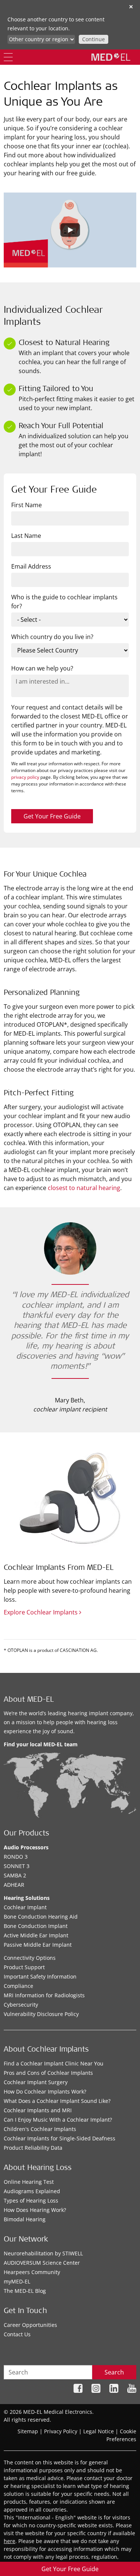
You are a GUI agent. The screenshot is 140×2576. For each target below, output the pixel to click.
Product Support (24, 1967)
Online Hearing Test (29, 2182)
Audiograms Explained (32, 2191)
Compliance (18, 1986)
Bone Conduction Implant (36, 1926)
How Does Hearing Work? (35, 2210)
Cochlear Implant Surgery (36, 2082)
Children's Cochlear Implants (40, 2129)
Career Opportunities (30, 2325)
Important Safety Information (40, 1976)
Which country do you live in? (52, 637)
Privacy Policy (61, 2431)
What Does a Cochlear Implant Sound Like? (57, 2101)
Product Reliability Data (33, 2148)
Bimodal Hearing (25, 2219)
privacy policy (25, 777)
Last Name (26, 536)
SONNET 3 (17, 1866)
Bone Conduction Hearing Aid (41, 1917)
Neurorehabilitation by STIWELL (43, 2253)
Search (114, 2372)
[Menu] (8, 57)
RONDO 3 (16, 1857)
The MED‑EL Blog (25, 2291)
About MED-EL (29, 1700)
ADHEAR (14, 1885)
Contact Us (17, 2334)
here (10, 2541)
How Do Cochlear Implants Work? (45, 2091)
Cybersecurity (21, 2005)
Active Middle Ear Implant (36, 1935)
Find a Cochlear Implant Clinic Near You (54, 2063)
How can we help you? (42, 668)
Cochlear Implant (25, 1907)
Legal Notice (99, 2431)
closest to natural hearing (84, 1188)
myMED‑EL (17, 2281)
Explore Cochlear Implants (41, 1612)
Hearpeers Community (32, 2272)
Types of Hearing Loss (31, 2200)
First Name (27, 505)
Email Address (31, 566)
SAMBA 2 (15, 1875)
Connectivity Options (30, 1958)
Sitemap (28, 2431)
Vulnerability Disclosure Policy (41, 2014)
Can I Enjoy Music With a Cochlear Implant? (58, 2120)
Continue (94, 39)
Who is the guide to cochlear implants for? (64, 602)
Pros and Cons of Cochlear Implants (48, 2073)
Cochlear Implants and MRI (38, 2110)
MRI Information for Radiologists (44, 1995)
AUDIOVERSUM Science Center (42, 2263)
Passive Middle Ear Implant (38, 1945)
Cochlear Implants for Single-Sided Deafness (60, 2138)
